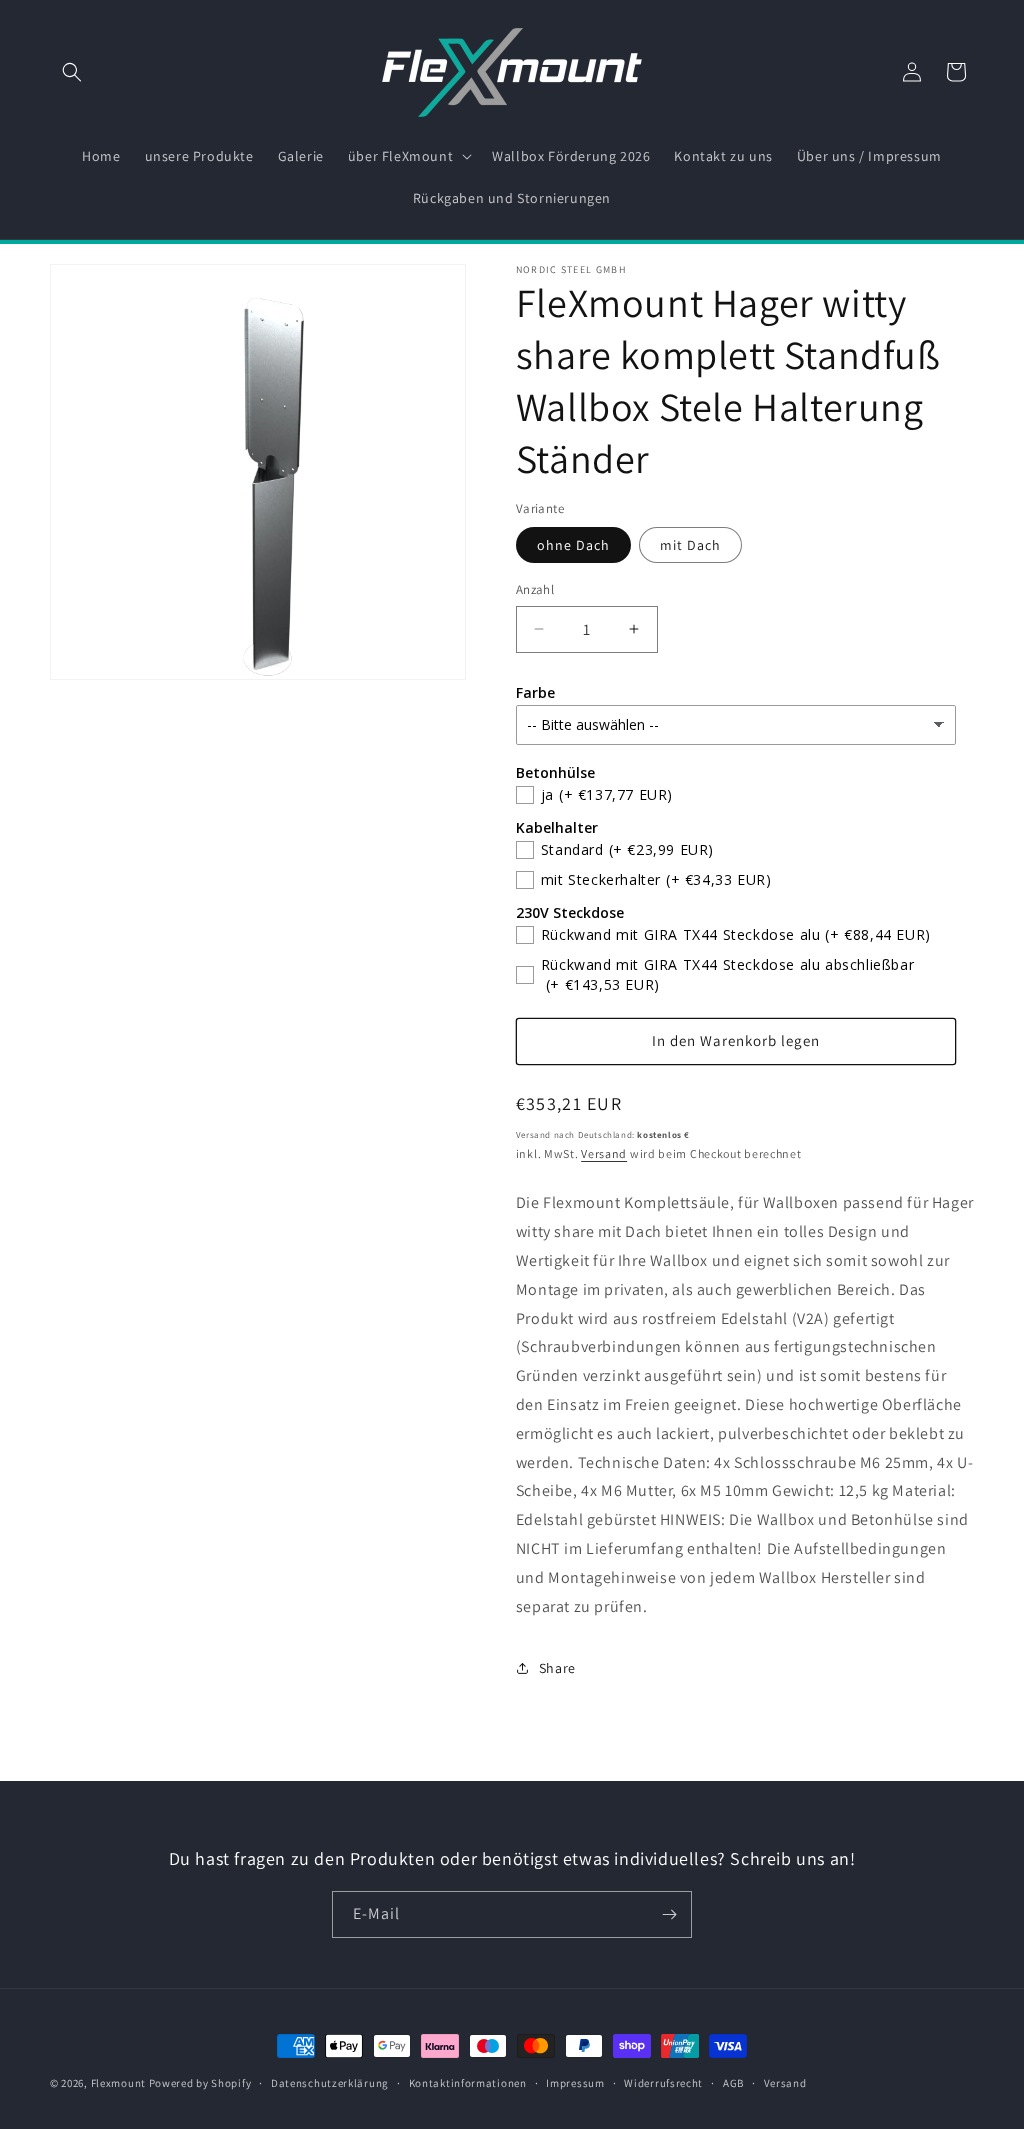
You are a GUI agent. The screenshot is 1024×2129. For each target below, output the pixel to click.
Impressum (575, 2083)
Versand (604, 1153)
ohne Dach (573, 545)
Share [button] (557, 1668)
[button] (72, 72)
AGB (733, 2083)
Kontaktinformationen (468, 2083)
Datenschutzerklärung (330, 2083)
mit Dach (690, 545)
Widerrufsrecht (663, 2083)
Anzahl (535, 589)
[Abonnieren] (669, 1914)
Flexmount (118, 2083)
